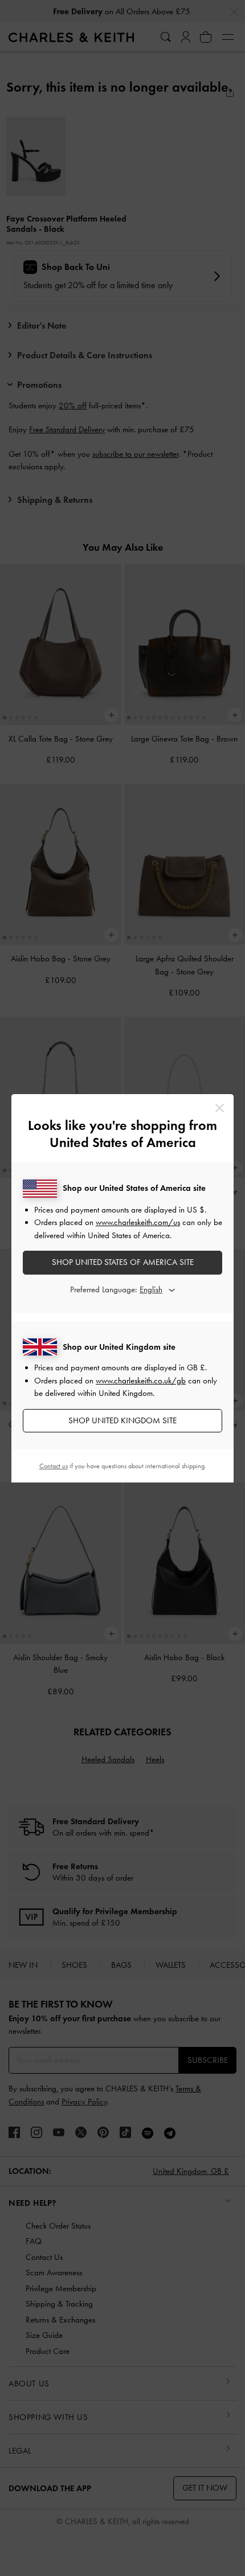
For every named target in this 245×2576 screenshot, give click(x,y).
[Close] (220, 1108)
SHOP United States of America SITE (123, 1262)
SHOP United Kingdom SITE (122, 1420)
